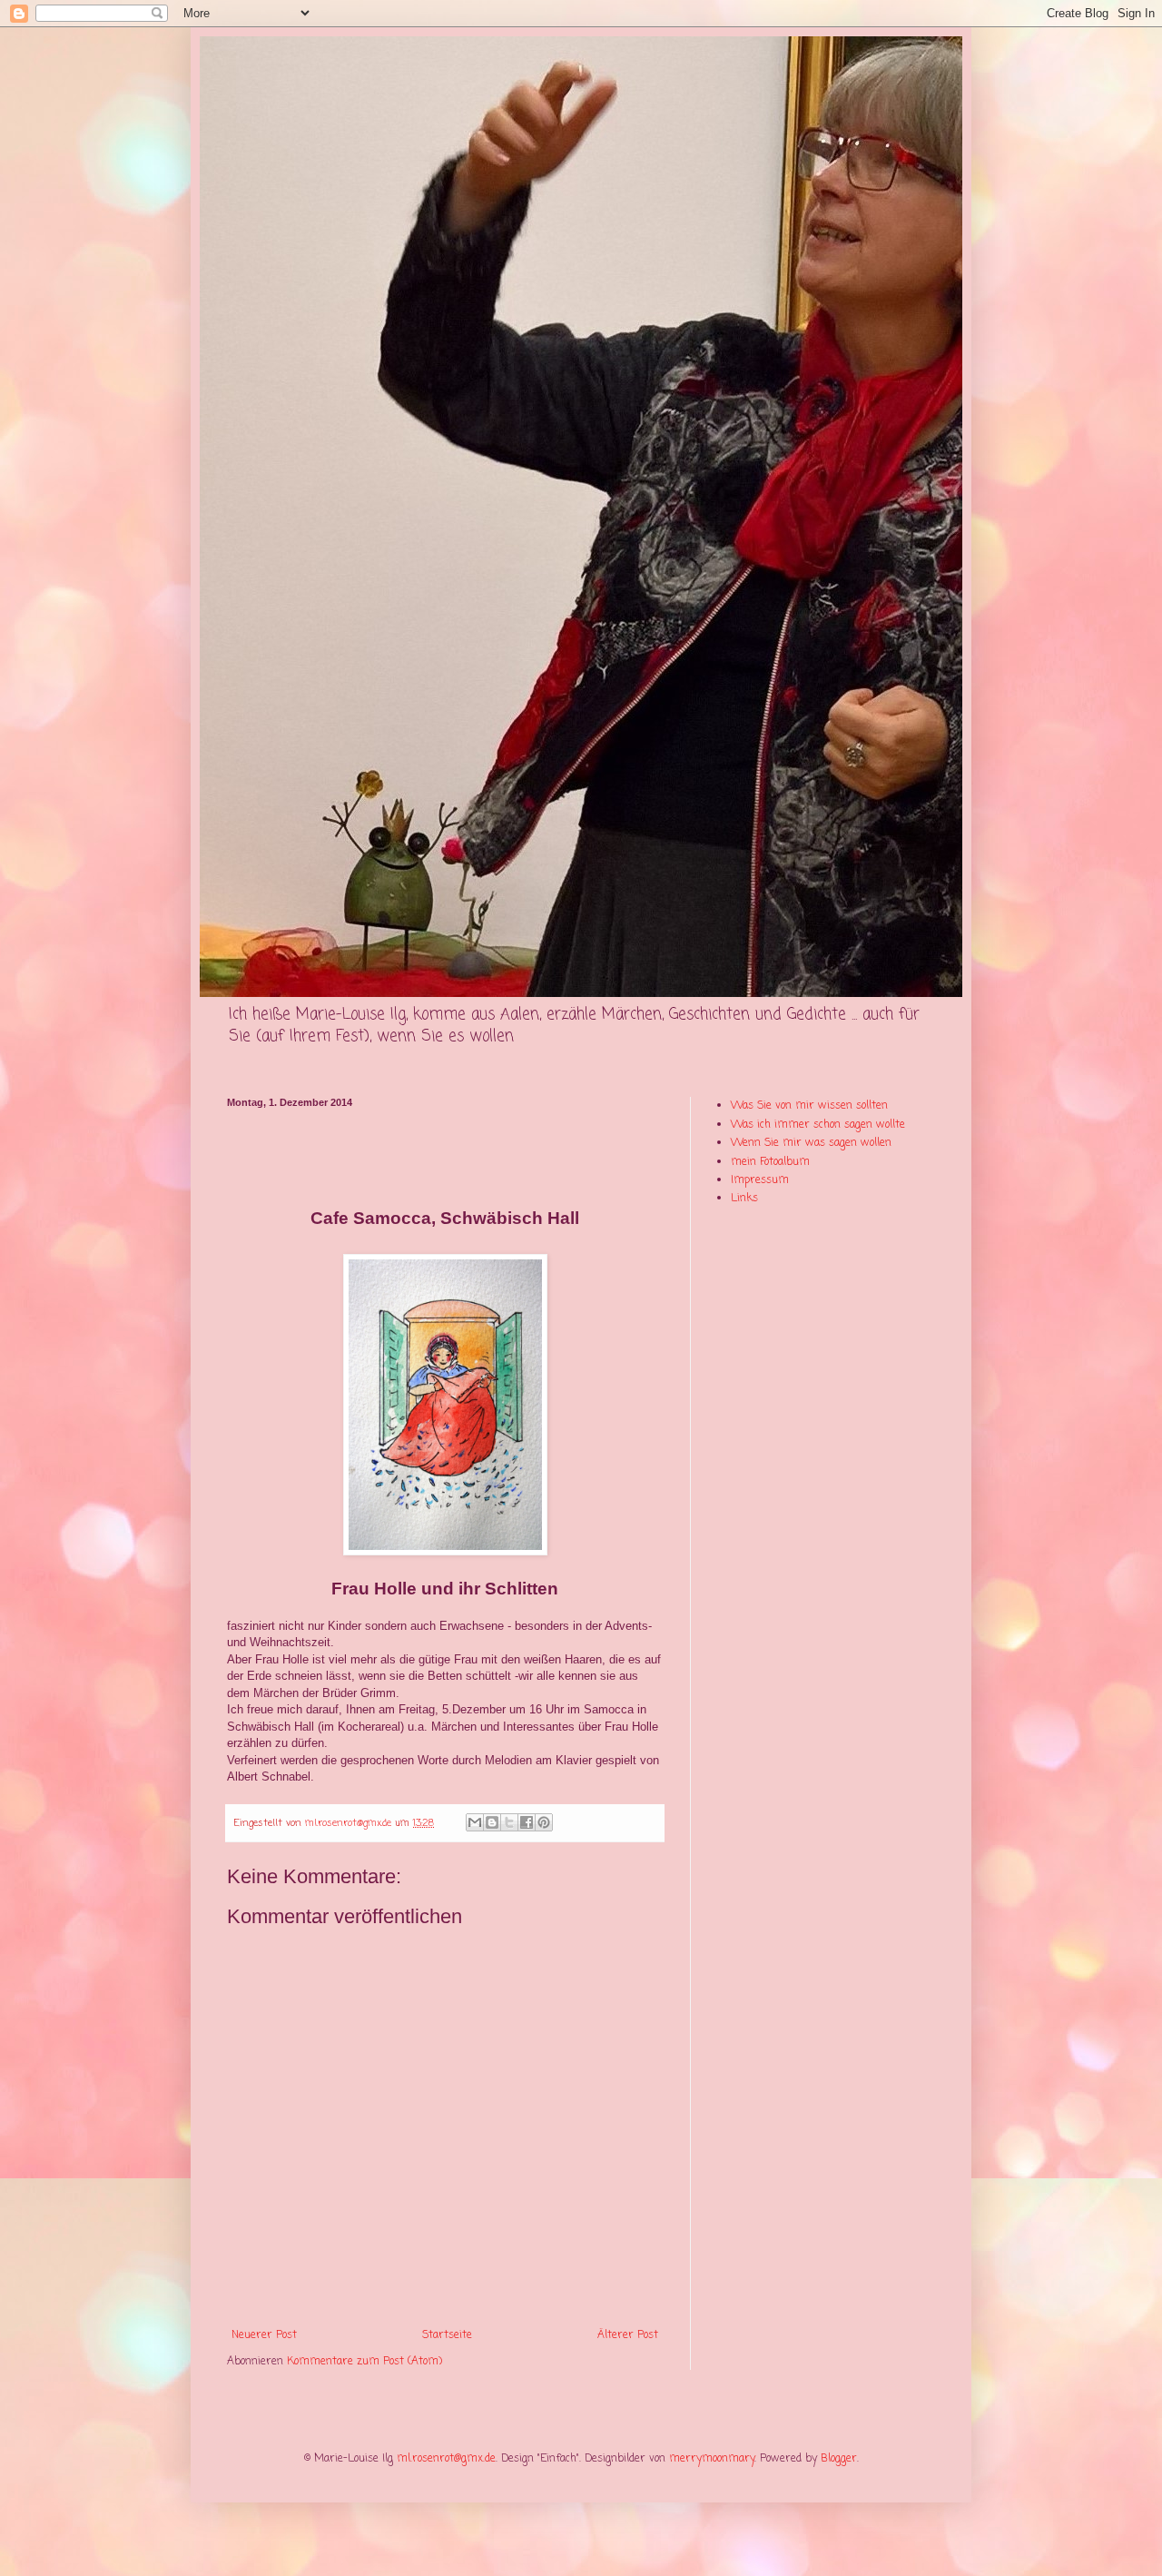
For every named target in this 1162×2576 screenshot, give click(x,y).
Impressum (760, 1180)
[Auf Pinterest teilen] (544, 1822)
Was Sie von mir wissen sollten (809, 1106)
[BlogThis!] (492, 1822)
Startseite (447, 2335)
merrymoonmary (712, 2459)
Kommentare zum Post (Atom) (364, 2362)
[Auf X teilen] (509, 1822)
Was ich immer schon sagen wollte (818, 1125)
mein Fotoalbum (770, 1162)
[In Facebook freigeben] (527, 1822)
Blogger (839, 2459)
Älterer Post (628, 2335)
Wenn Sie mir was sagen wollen (811, 1143)
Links (744, 1199)
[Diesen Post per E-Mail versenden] (475, 1822)
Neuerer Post (264, 2335)
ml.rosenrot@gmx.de (446, 2459)
